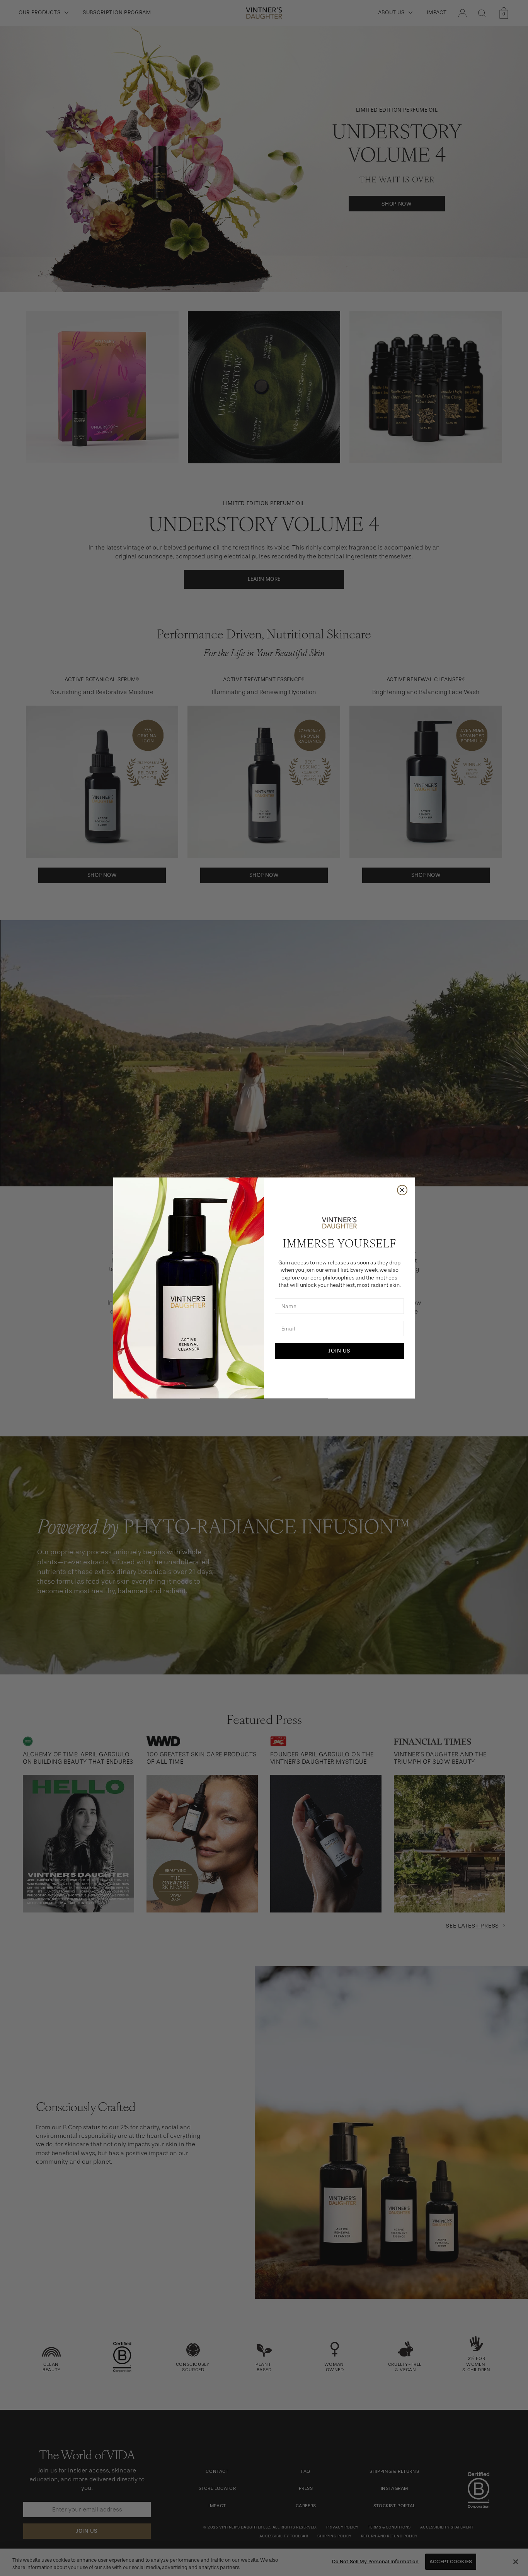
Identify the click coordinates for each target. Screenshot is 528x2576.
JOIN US (339, 1351)
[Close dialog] (402, 1190)
